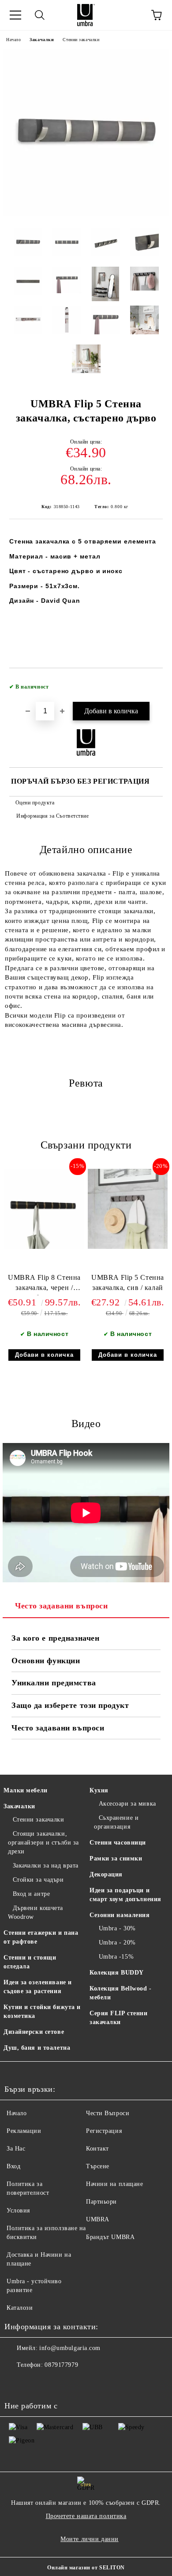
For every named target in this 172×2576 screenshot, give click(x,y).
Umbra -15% (116, 1957)
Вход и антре (31, 1894)
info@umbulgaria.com (70, 2348)
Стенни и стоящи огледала (30, 1962)
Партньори (101, 2202)
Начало (13, 40)
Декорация (106, 1874)
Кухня (99, 1790)
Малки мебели (26, 1790)
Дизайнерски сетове (34, 2032)
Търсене (98, 2166)
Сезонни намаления (120, 1915)
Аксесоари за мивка (127, 1804)
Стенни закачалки (81, 40)
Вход (13, 2166)
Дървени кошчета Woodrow (36, 1912)
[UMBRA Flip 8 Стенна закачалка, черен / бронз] (44, 1247)
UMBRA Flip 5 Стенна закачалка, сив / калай (128, 1282)
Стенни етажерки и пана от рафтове (41, 1937)
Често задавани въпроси (61, 1606)
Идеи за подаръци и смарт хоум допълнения (125, 1895)
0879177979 (61, 2365)
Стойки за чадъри (38, 1880)
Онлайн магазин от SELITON (86, 2568)
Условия (18, 2210)
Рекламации (24, 2131)
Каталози (20, 2308)
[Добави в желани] (150, 683)
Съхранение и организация (116, 1822)
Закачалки (42, 40)
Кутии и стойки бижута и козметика (42, 2011)
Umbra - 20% (117, 1943)
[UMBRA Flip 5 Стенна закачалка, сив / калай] (128, 1247)
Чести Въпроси (108, 2113)
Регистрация (104, 2131)
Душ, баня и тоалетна (37, 2048)
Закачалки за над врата (46, 1866)
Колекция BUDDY (117, 1973)
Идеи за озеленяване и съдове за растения (38, 1987)
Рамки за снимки (116, 1858)
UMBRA (98, 2219)
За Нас (16, 2149)
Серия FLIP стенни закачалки (119, 2018)
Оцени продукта (35, 803)
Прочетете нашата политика (86, 2516)
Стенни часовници (118, 1843)
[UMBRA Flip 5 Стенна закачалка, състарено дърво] (86, 214)
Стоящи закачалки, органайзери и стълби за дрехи (43, 1843)
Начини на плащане (115, 2184)
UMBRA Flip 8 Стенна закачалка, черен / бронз (44, 1284)
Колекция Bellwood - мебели (121, 1993)
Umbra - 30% (117, 1928)
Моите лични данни (90, 2539)
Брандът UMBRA (110, 2237)
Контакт (97, 2149)
